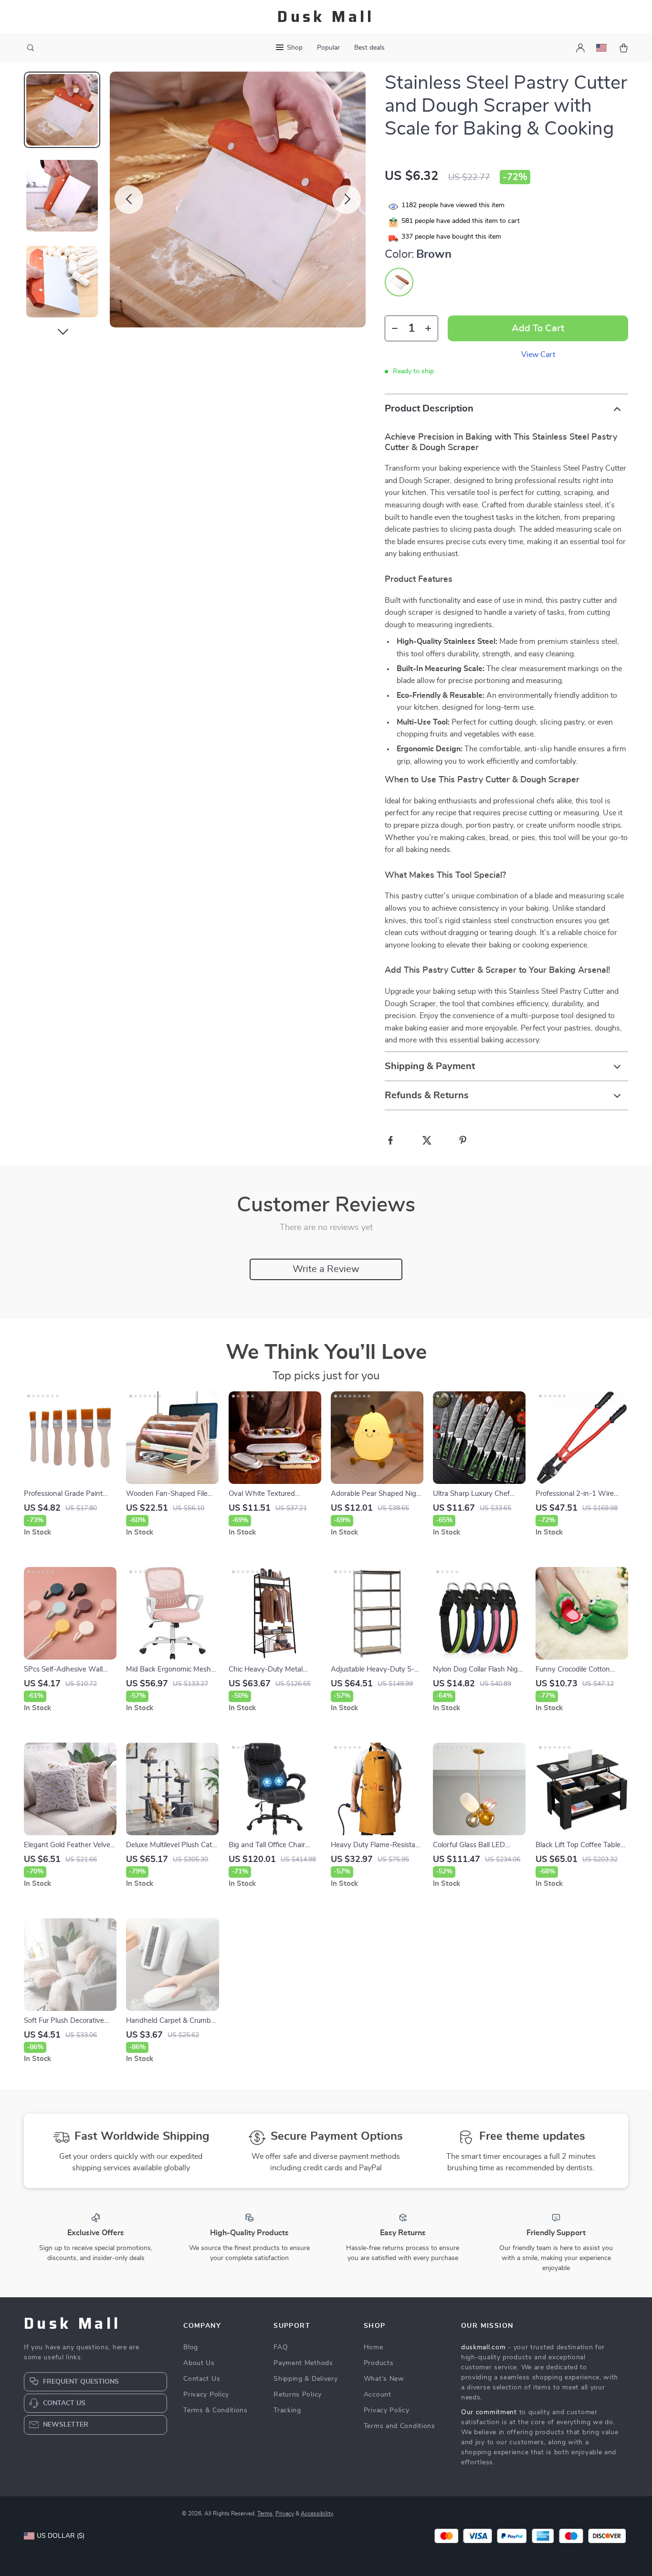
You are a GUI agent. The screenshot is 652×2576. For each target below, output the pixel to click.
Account (378, 2395)
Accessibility (317, 2513)
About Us (199, 2363)
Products (379, 2363)
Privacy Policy (206, 2395)
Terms (265, 2513)
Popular (328, 48)
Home (373, 2347)
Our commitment (489, 2412)
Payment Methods (303, 2363)
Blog (191, 2347)
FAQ (281, 2347)
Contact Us (202, 2379)
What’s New (384, 2379)
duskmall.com (483, 2347)
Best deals (369, 48)
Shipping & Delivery (305, 2379)
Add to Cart (538, 328)
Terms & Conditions (216, 2410)
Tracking (287, 2410)
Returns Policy (298, 2395)
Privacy (285, 2513)
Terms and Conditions (400, 2426)
